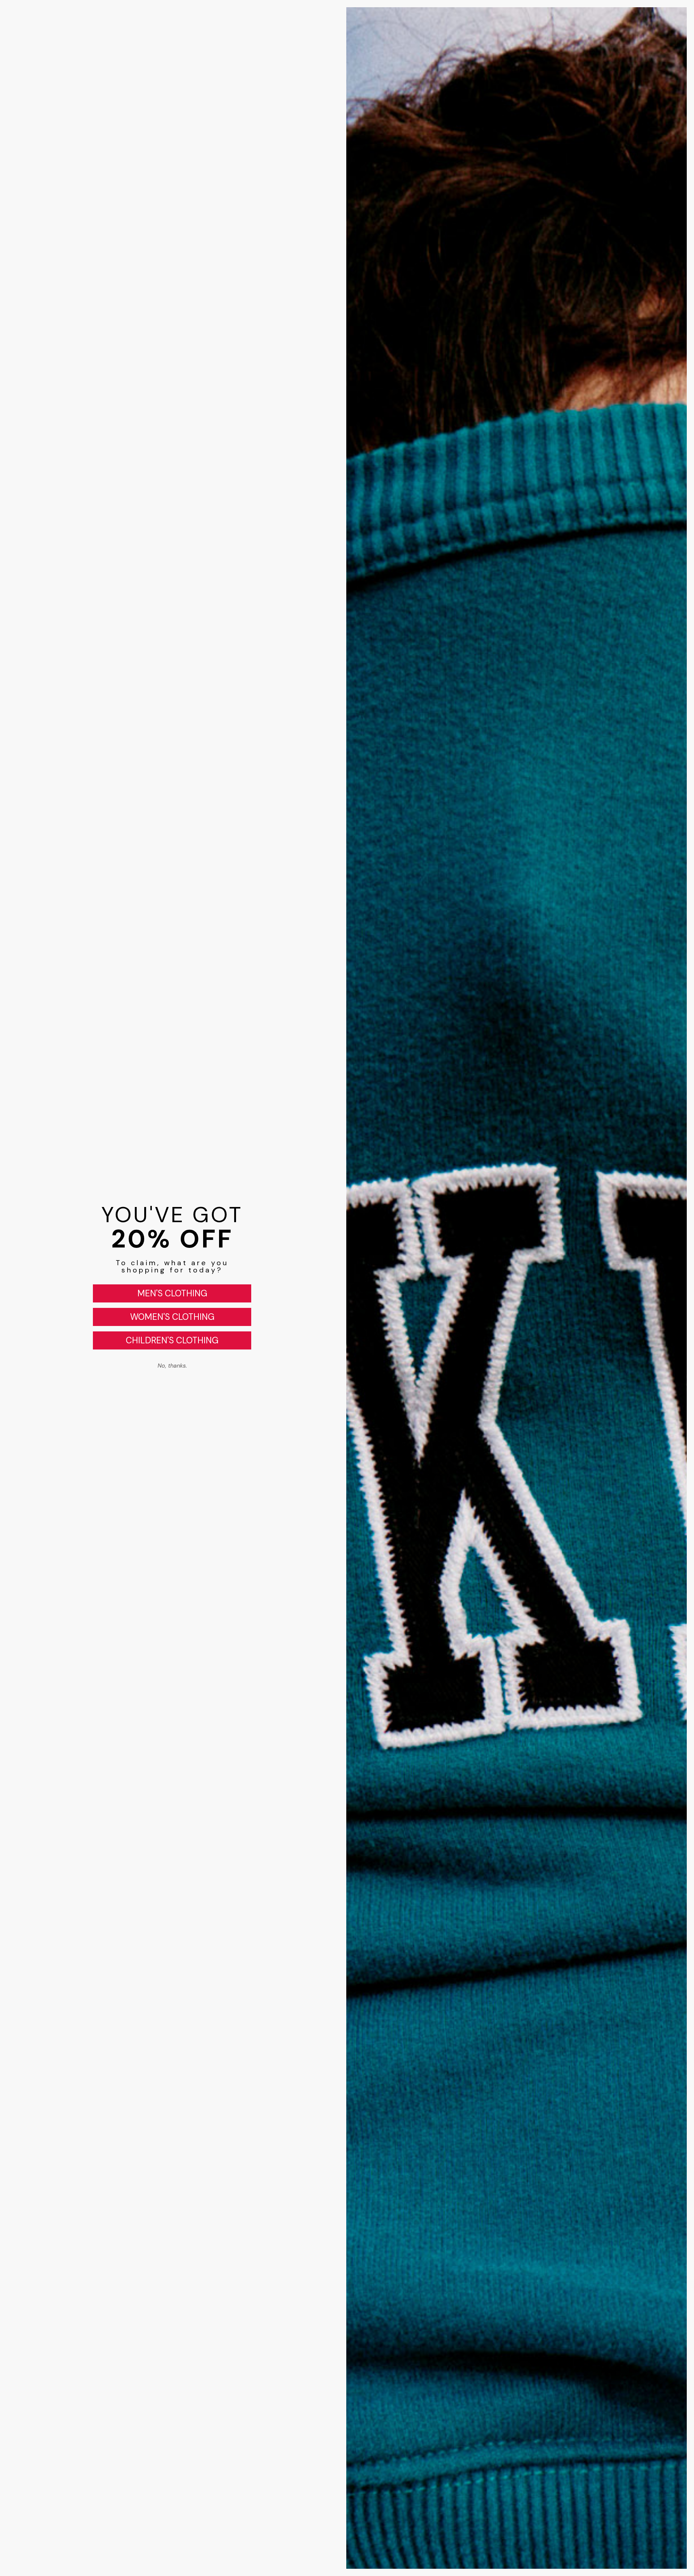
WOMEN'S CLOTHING (172, 1317)
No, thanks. (172, 1366)
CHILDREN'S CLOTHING (172, 1340)
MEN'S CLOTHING (172, 1293)
